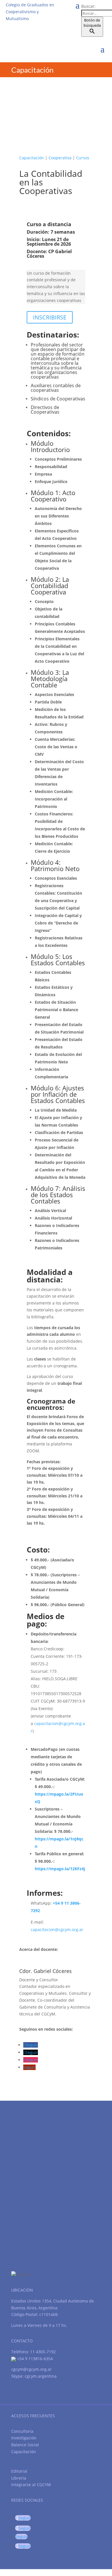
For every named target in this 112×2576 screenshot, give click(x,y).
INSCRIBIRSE (50, 317)
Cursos (83, 158)
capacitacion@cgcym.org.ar (57, 1929)
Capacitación (32, 158)
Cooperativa (60, 158)
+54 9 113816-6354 (34, 2359)
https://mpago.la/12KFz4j (60, 1869)
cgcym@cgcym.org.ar (31, 2369)
